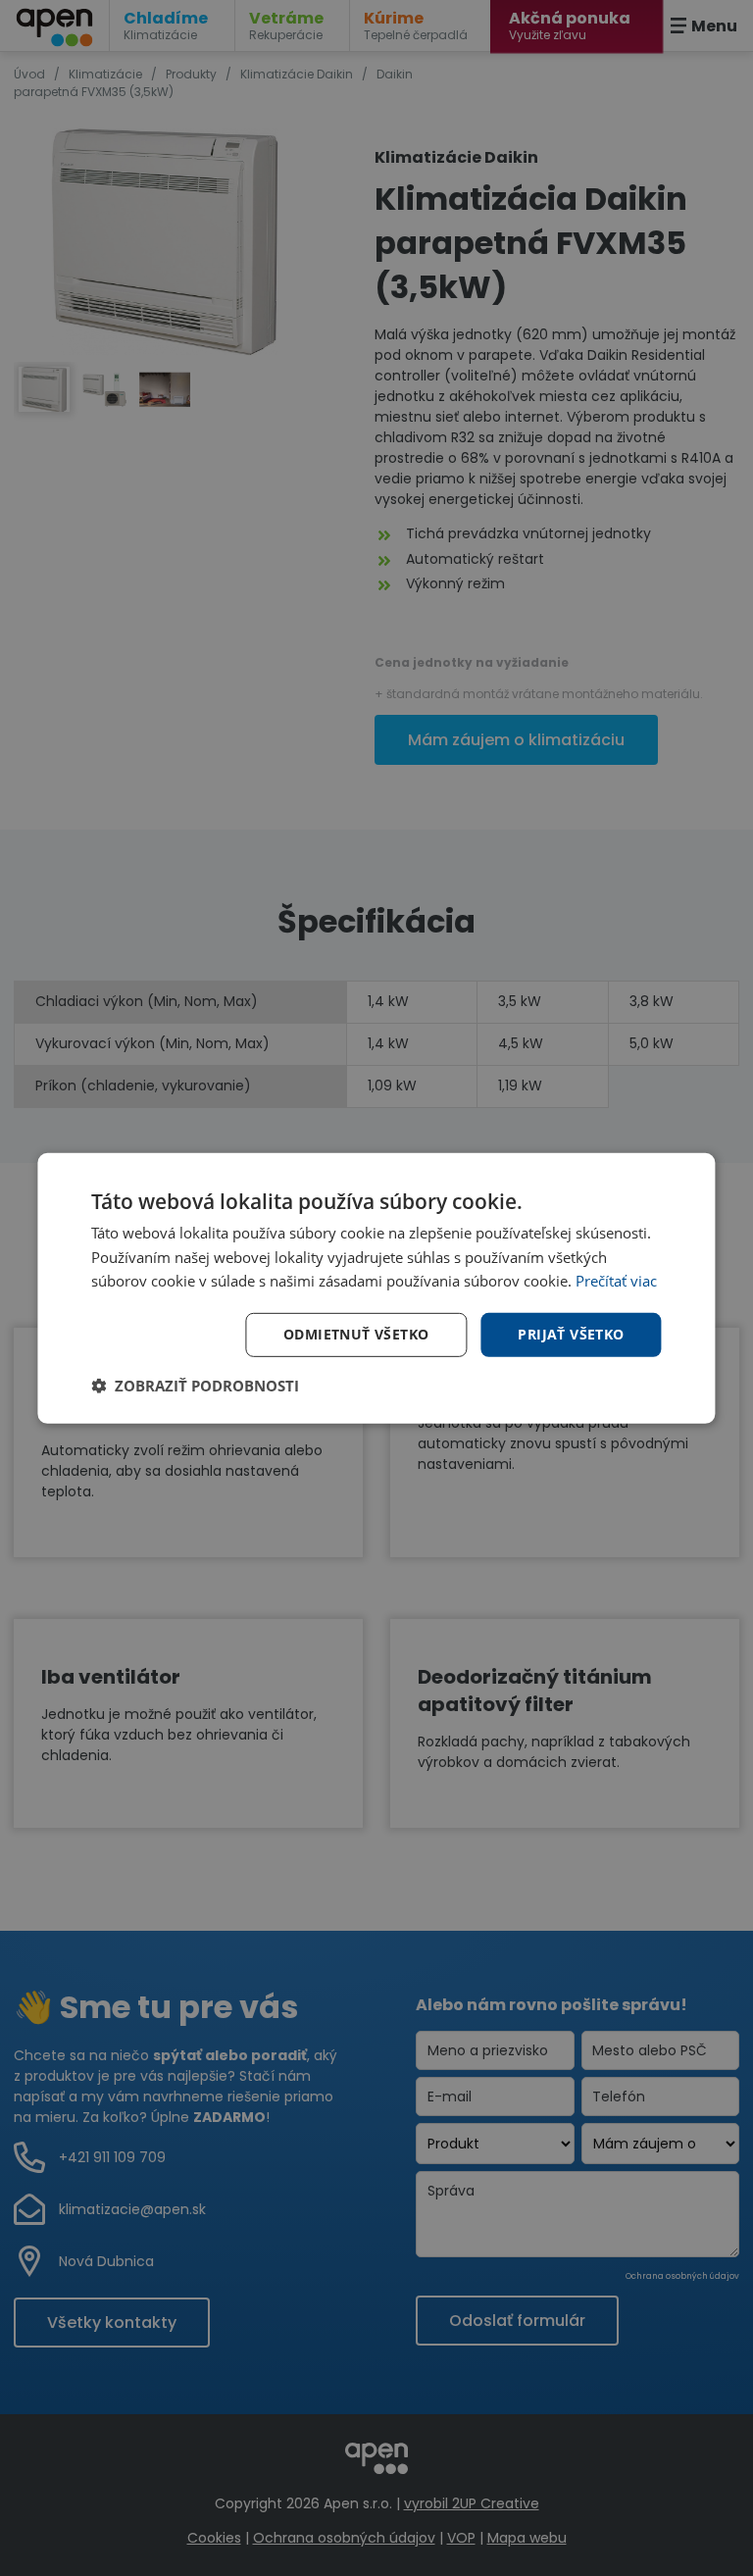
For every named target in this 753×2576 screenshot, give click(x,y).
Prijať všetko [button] (571, 1334)
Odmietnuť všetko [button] (356, 1334)
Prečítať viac (616, 1281)
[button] (195, 1386)
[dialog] (376, 1288)
